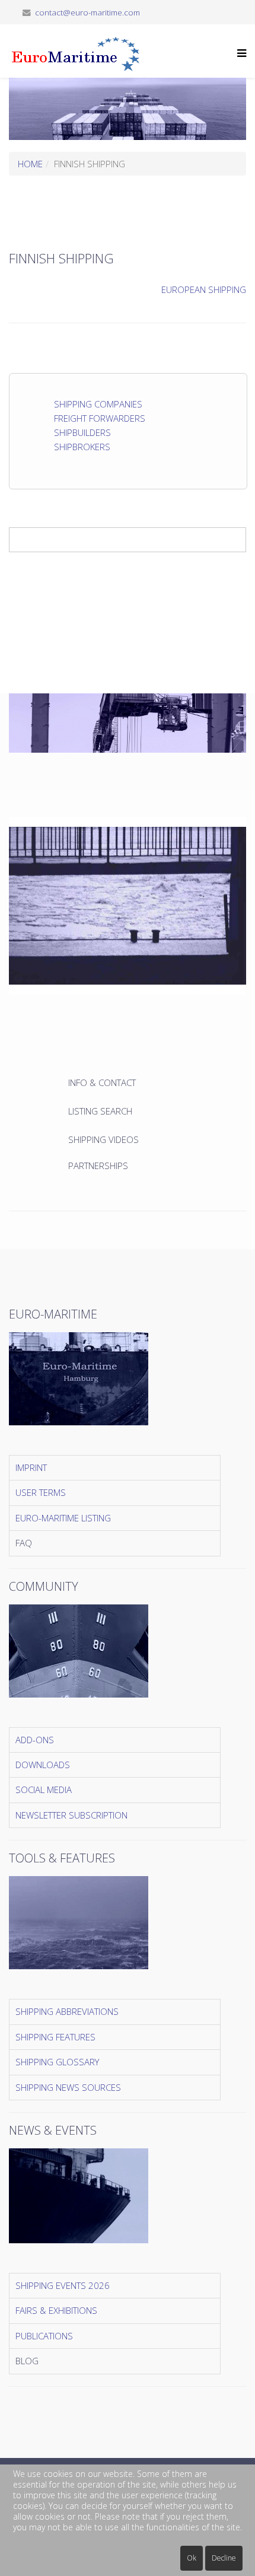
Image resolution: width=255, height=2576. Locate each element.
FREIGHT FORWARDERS (100, 418)
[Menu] (239, 60)
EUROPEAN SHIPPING (204, 289)
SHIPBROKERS (82, 447)
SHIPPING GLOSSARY (57, 2062)
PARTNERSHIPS (98, 1166)
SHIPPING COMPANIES (98, 404)
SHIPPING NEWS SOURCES (68, 2087)
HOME (30, 164)
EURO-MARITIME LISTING (63, 1518)
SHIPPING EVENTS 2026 (63, 2285)
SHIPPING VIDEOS (103, 1139)
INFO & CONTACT (103, 1082)
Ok (192, 2558)
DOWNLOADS (43, 1765)
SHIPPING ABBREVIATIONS (67, 2011)
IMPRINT (31, 1467)
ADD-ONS (35, 1740)
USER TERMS (41, 1492)
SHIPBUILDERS (82, 432)
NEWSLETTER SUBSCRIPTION (71, 1815)
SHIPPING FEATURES (55, 2037)
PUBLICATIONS (44, 2336)
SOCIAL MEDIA (44, 1789)
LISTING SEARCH (100, 1111)
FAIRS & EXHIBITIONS (56, 2310)
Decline (224, 2558)
